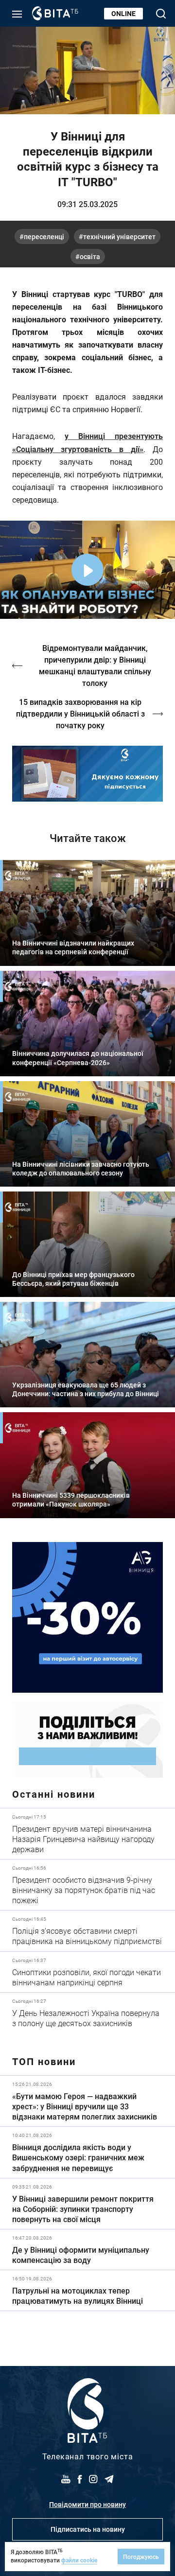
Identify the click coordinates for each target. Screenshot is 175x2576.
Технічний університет (119, 237)
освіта (90, 256)
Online (123, 13)
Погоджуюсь (141, 2557)
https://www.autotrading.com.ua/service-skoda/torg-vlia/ (87, 1617)
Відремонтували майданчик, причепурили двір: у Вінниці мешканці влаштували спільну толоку (95, 665)
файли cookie (79, 2560)
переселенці (44, 237)
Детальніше (87, 1834)
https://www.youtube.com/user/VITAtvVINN (87, 774)
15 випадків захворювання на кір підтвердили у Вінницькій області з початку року (80, 713)
